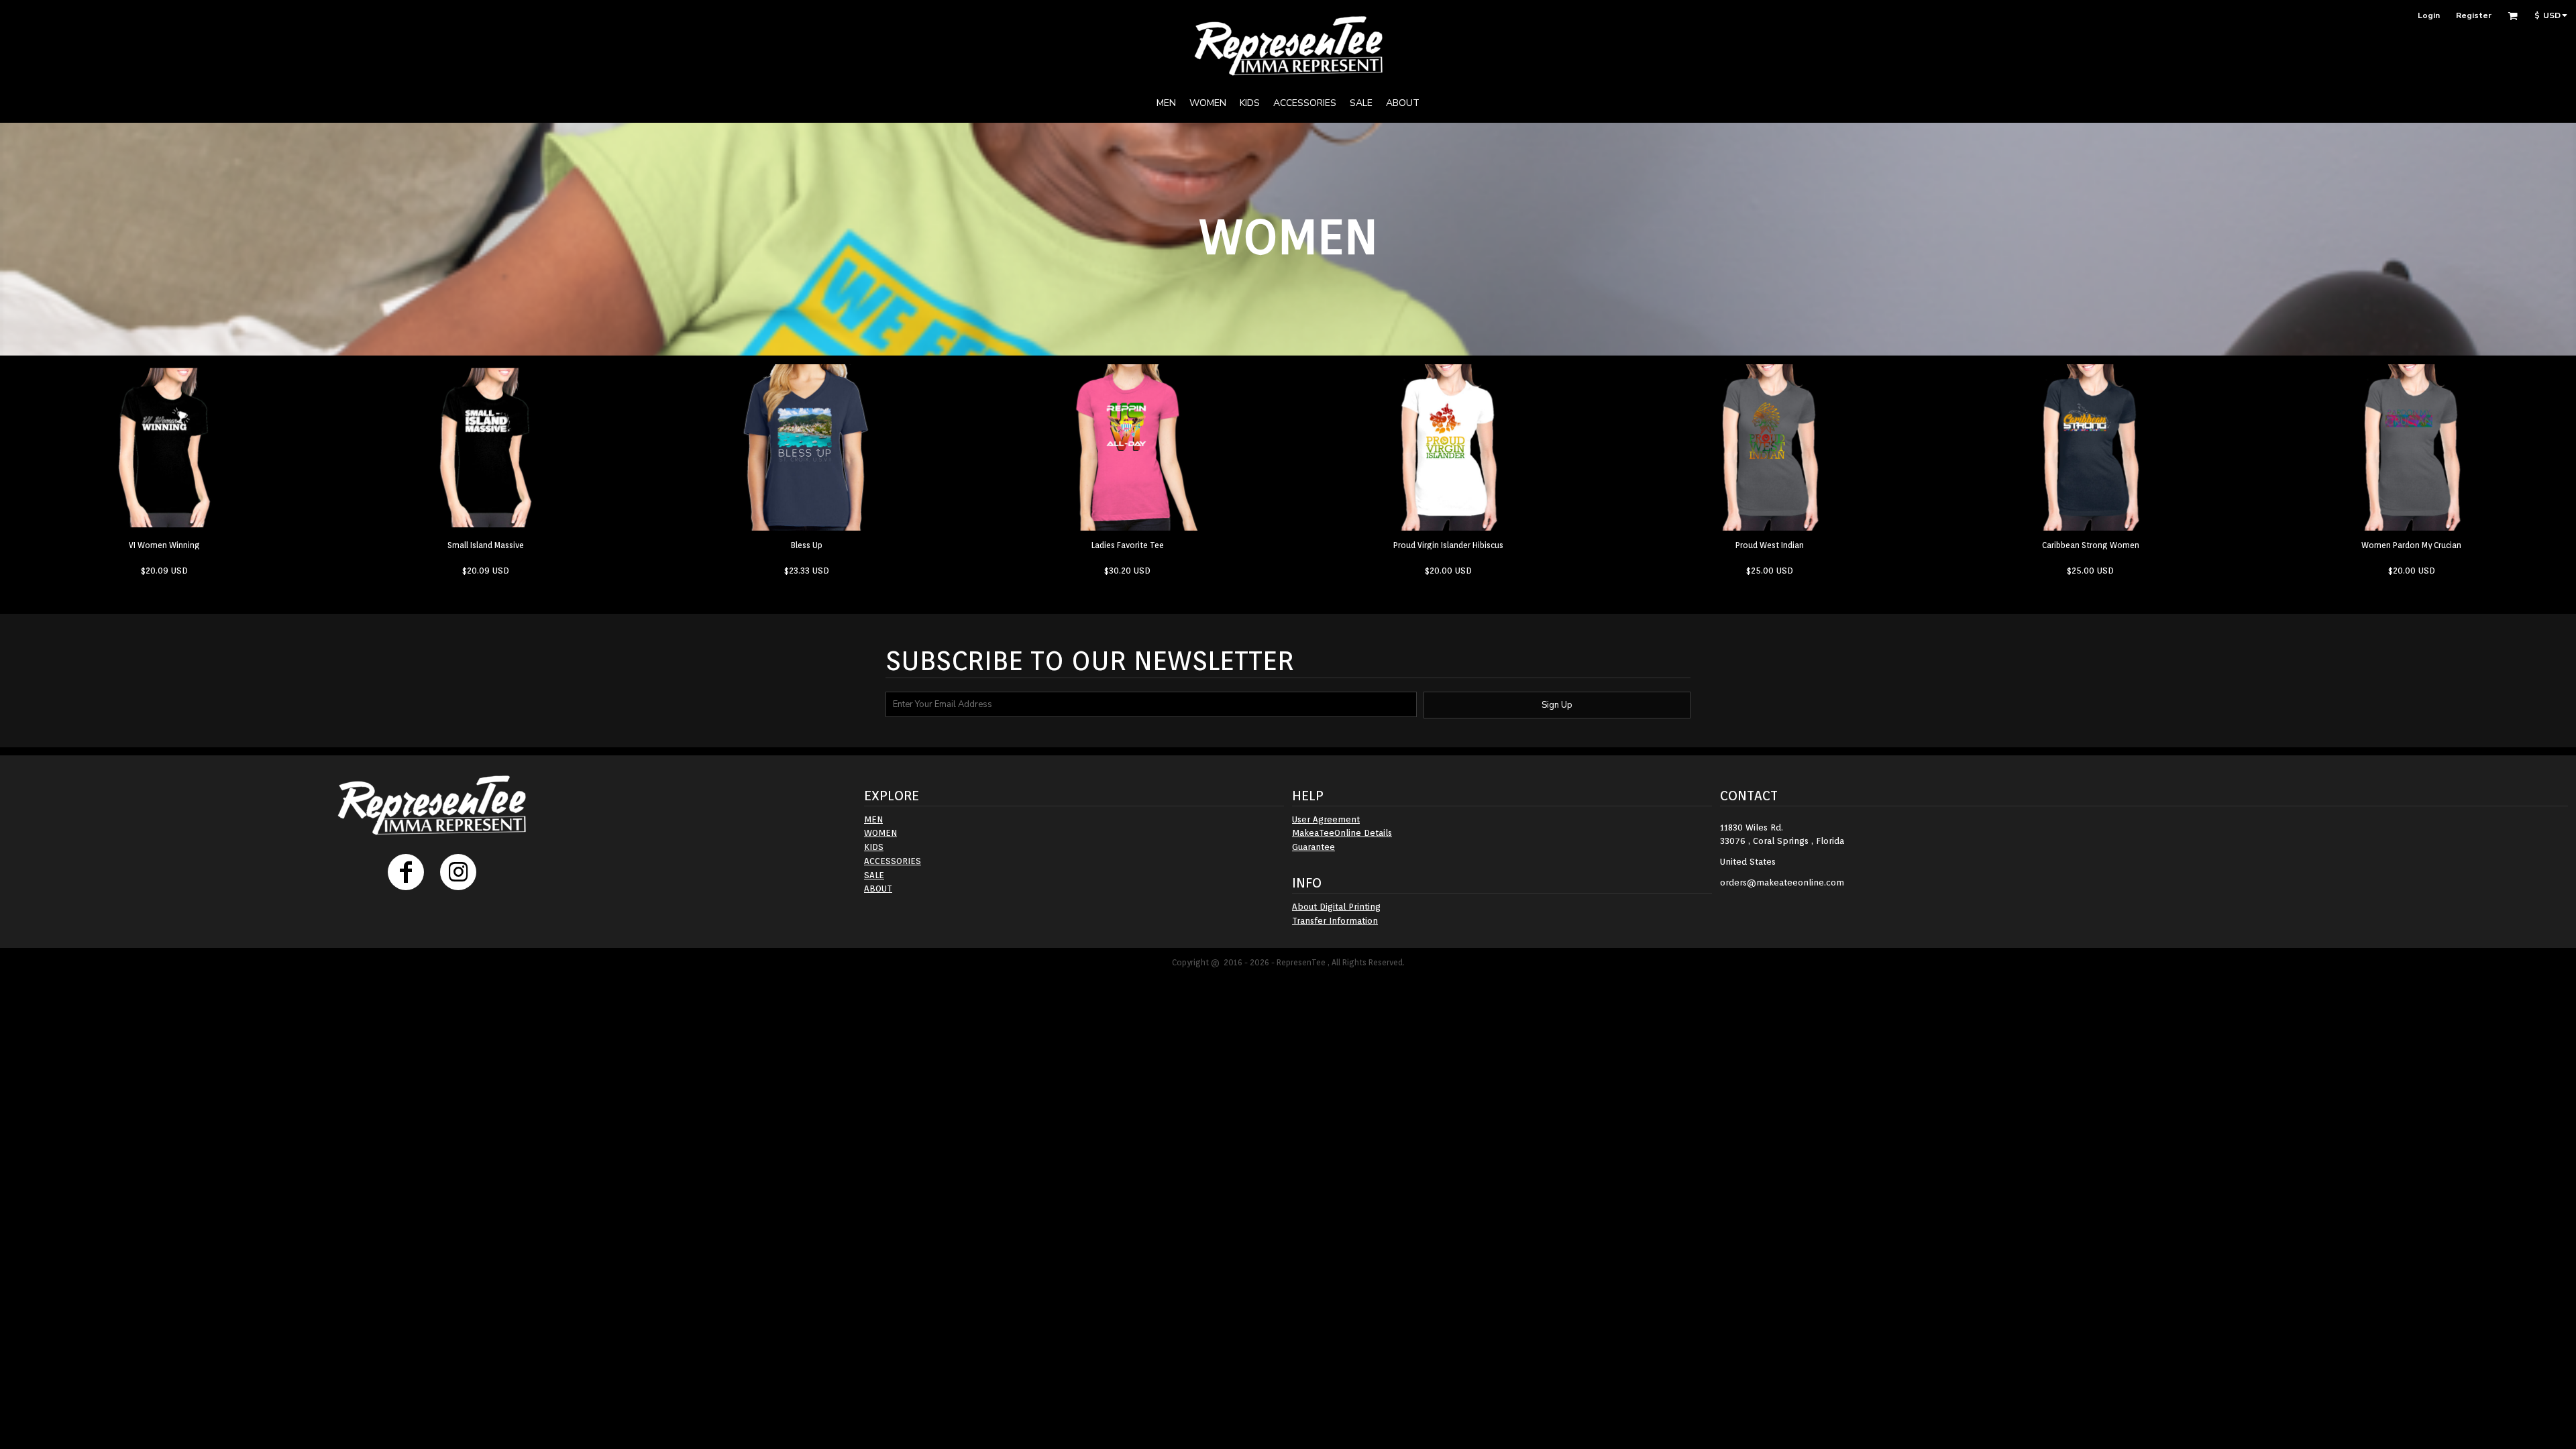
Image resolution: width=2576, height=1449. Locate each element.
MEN (873, 819)
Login (2429, 15)
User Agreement (1326, 819)
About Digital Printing (1336, 907)
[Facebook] (406, 872)
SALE (874, 875)
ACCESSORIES (893, 861)
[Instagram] (458, 872)
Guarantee (1313, 847)
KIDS (874, 847)
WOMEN (880, 833)
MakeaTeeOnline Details (1342, 833)
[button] (2513, 16)
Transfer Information (1335, 921)
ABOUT (878, 889)
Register (2474, 15)
